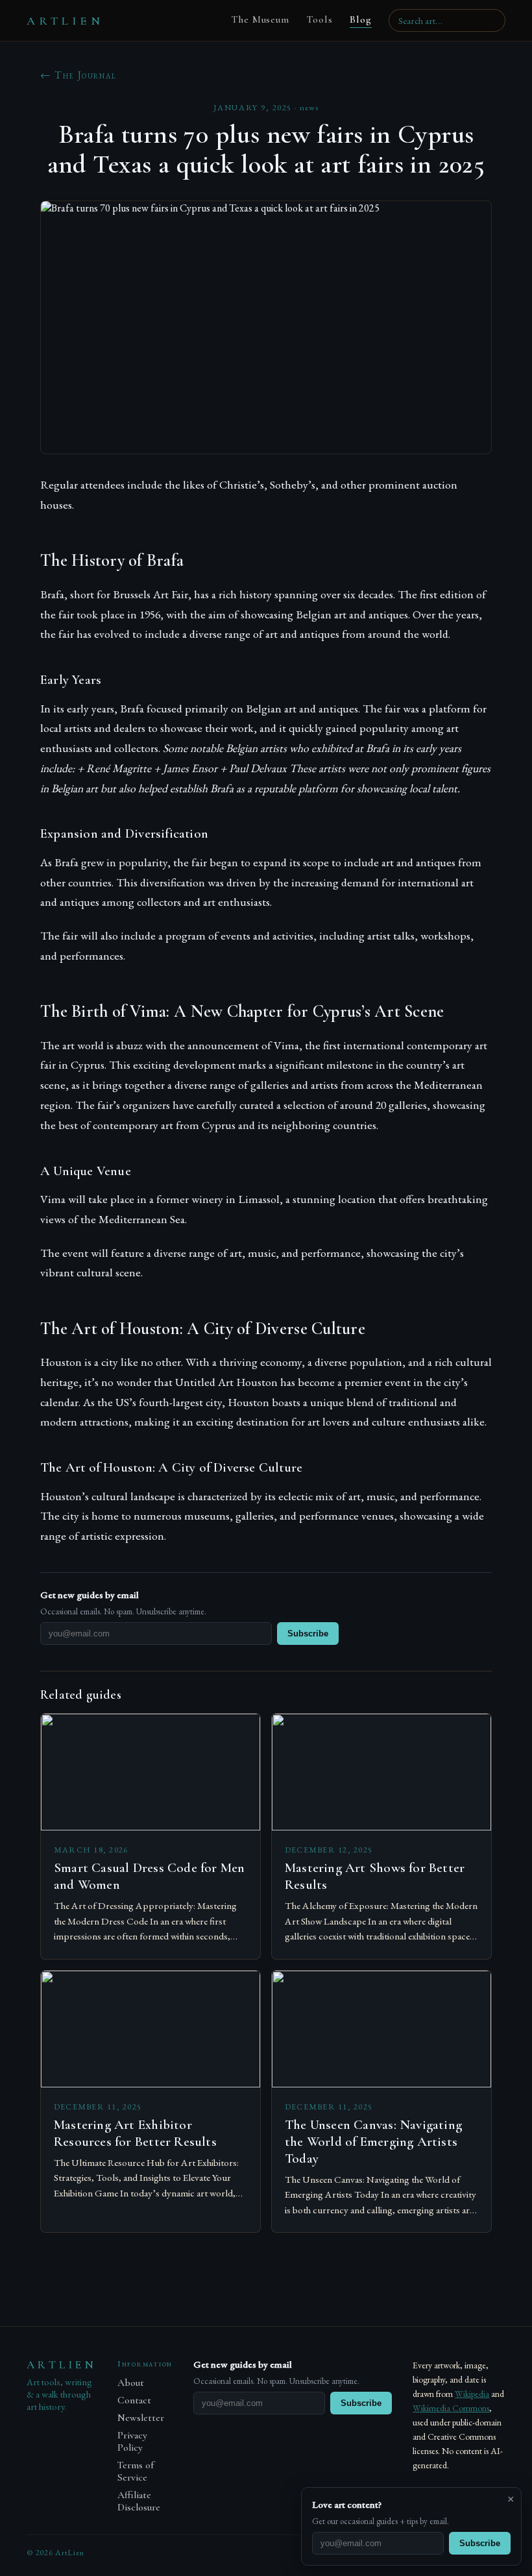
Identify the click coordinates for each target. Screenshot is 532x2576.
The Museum (260, 19)
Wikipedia (472, 2394)
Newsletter (141, 2418)
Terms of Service (136, 2472)
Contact (134, 2400)
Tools (320, 19)
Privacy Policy (132, 2442)
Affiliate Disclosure (139, 2501)
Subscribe (308, 1634)
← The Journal (79, 75)
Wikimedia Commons (451, 2408)
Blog (361, 19)
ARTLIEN (65, 21)
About (131, 2383)
